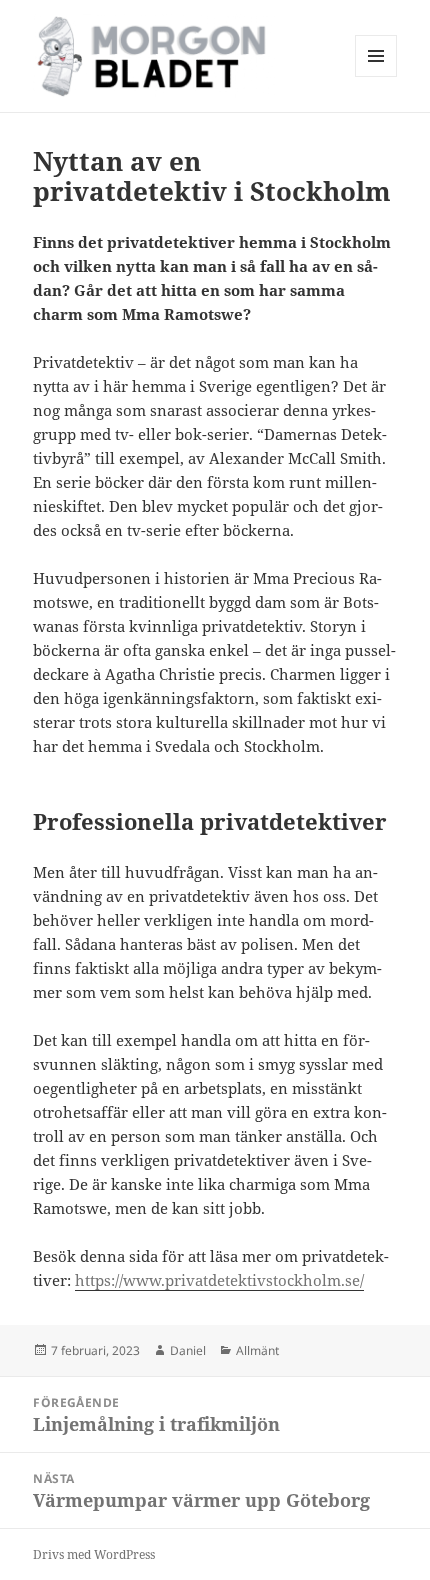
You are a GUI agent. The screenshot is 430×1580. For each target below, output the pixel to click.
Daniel (188, 1350)
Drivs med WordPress (94, 1554)
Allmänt (257, 1350)
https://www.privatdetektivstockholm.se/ (219, 1280)
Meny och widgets (376, 76)
